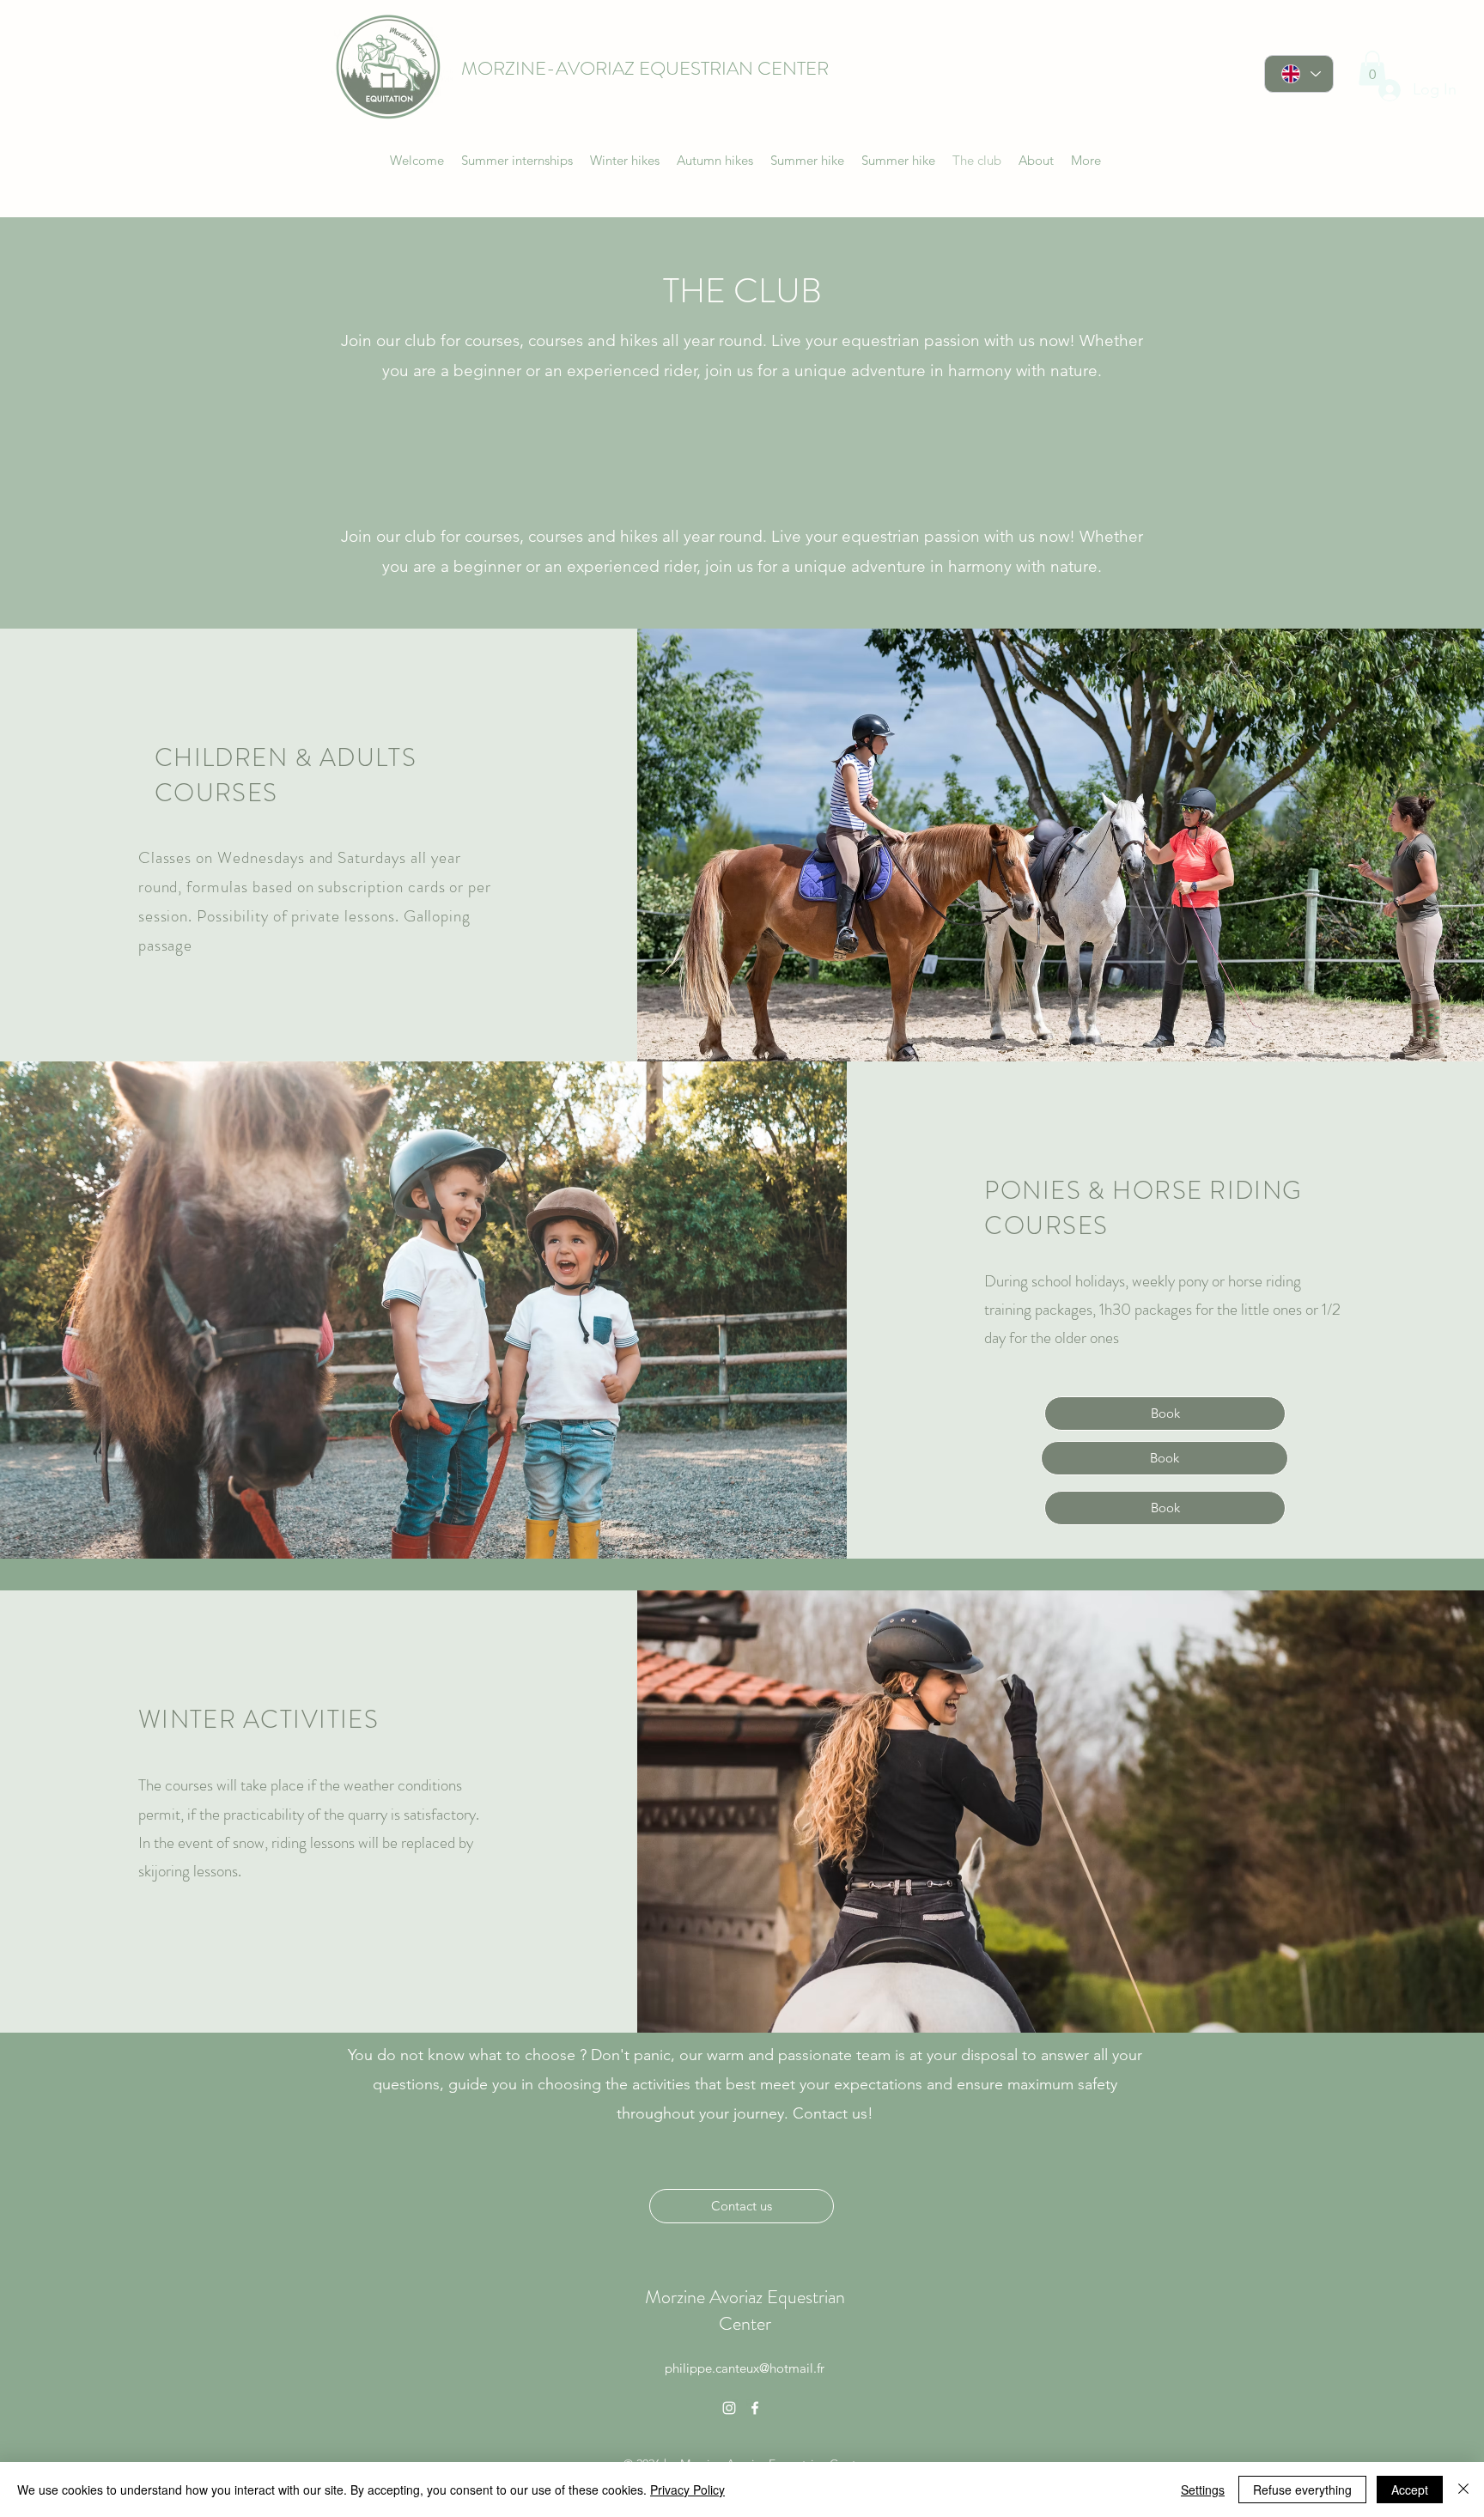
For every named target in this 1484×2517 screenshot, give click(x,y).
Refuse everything (1302, 2490)
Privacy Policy (687, 2490)
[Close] (1463, 2490)
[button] (1372, 68)
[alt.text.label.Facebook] (755, 2408)
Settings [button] (1203, 2490)
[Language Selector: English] (1299, 74)
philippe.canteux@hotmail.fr (745, 2368)
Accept (1410, 2490)
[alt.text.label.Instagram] (729, 2408)
